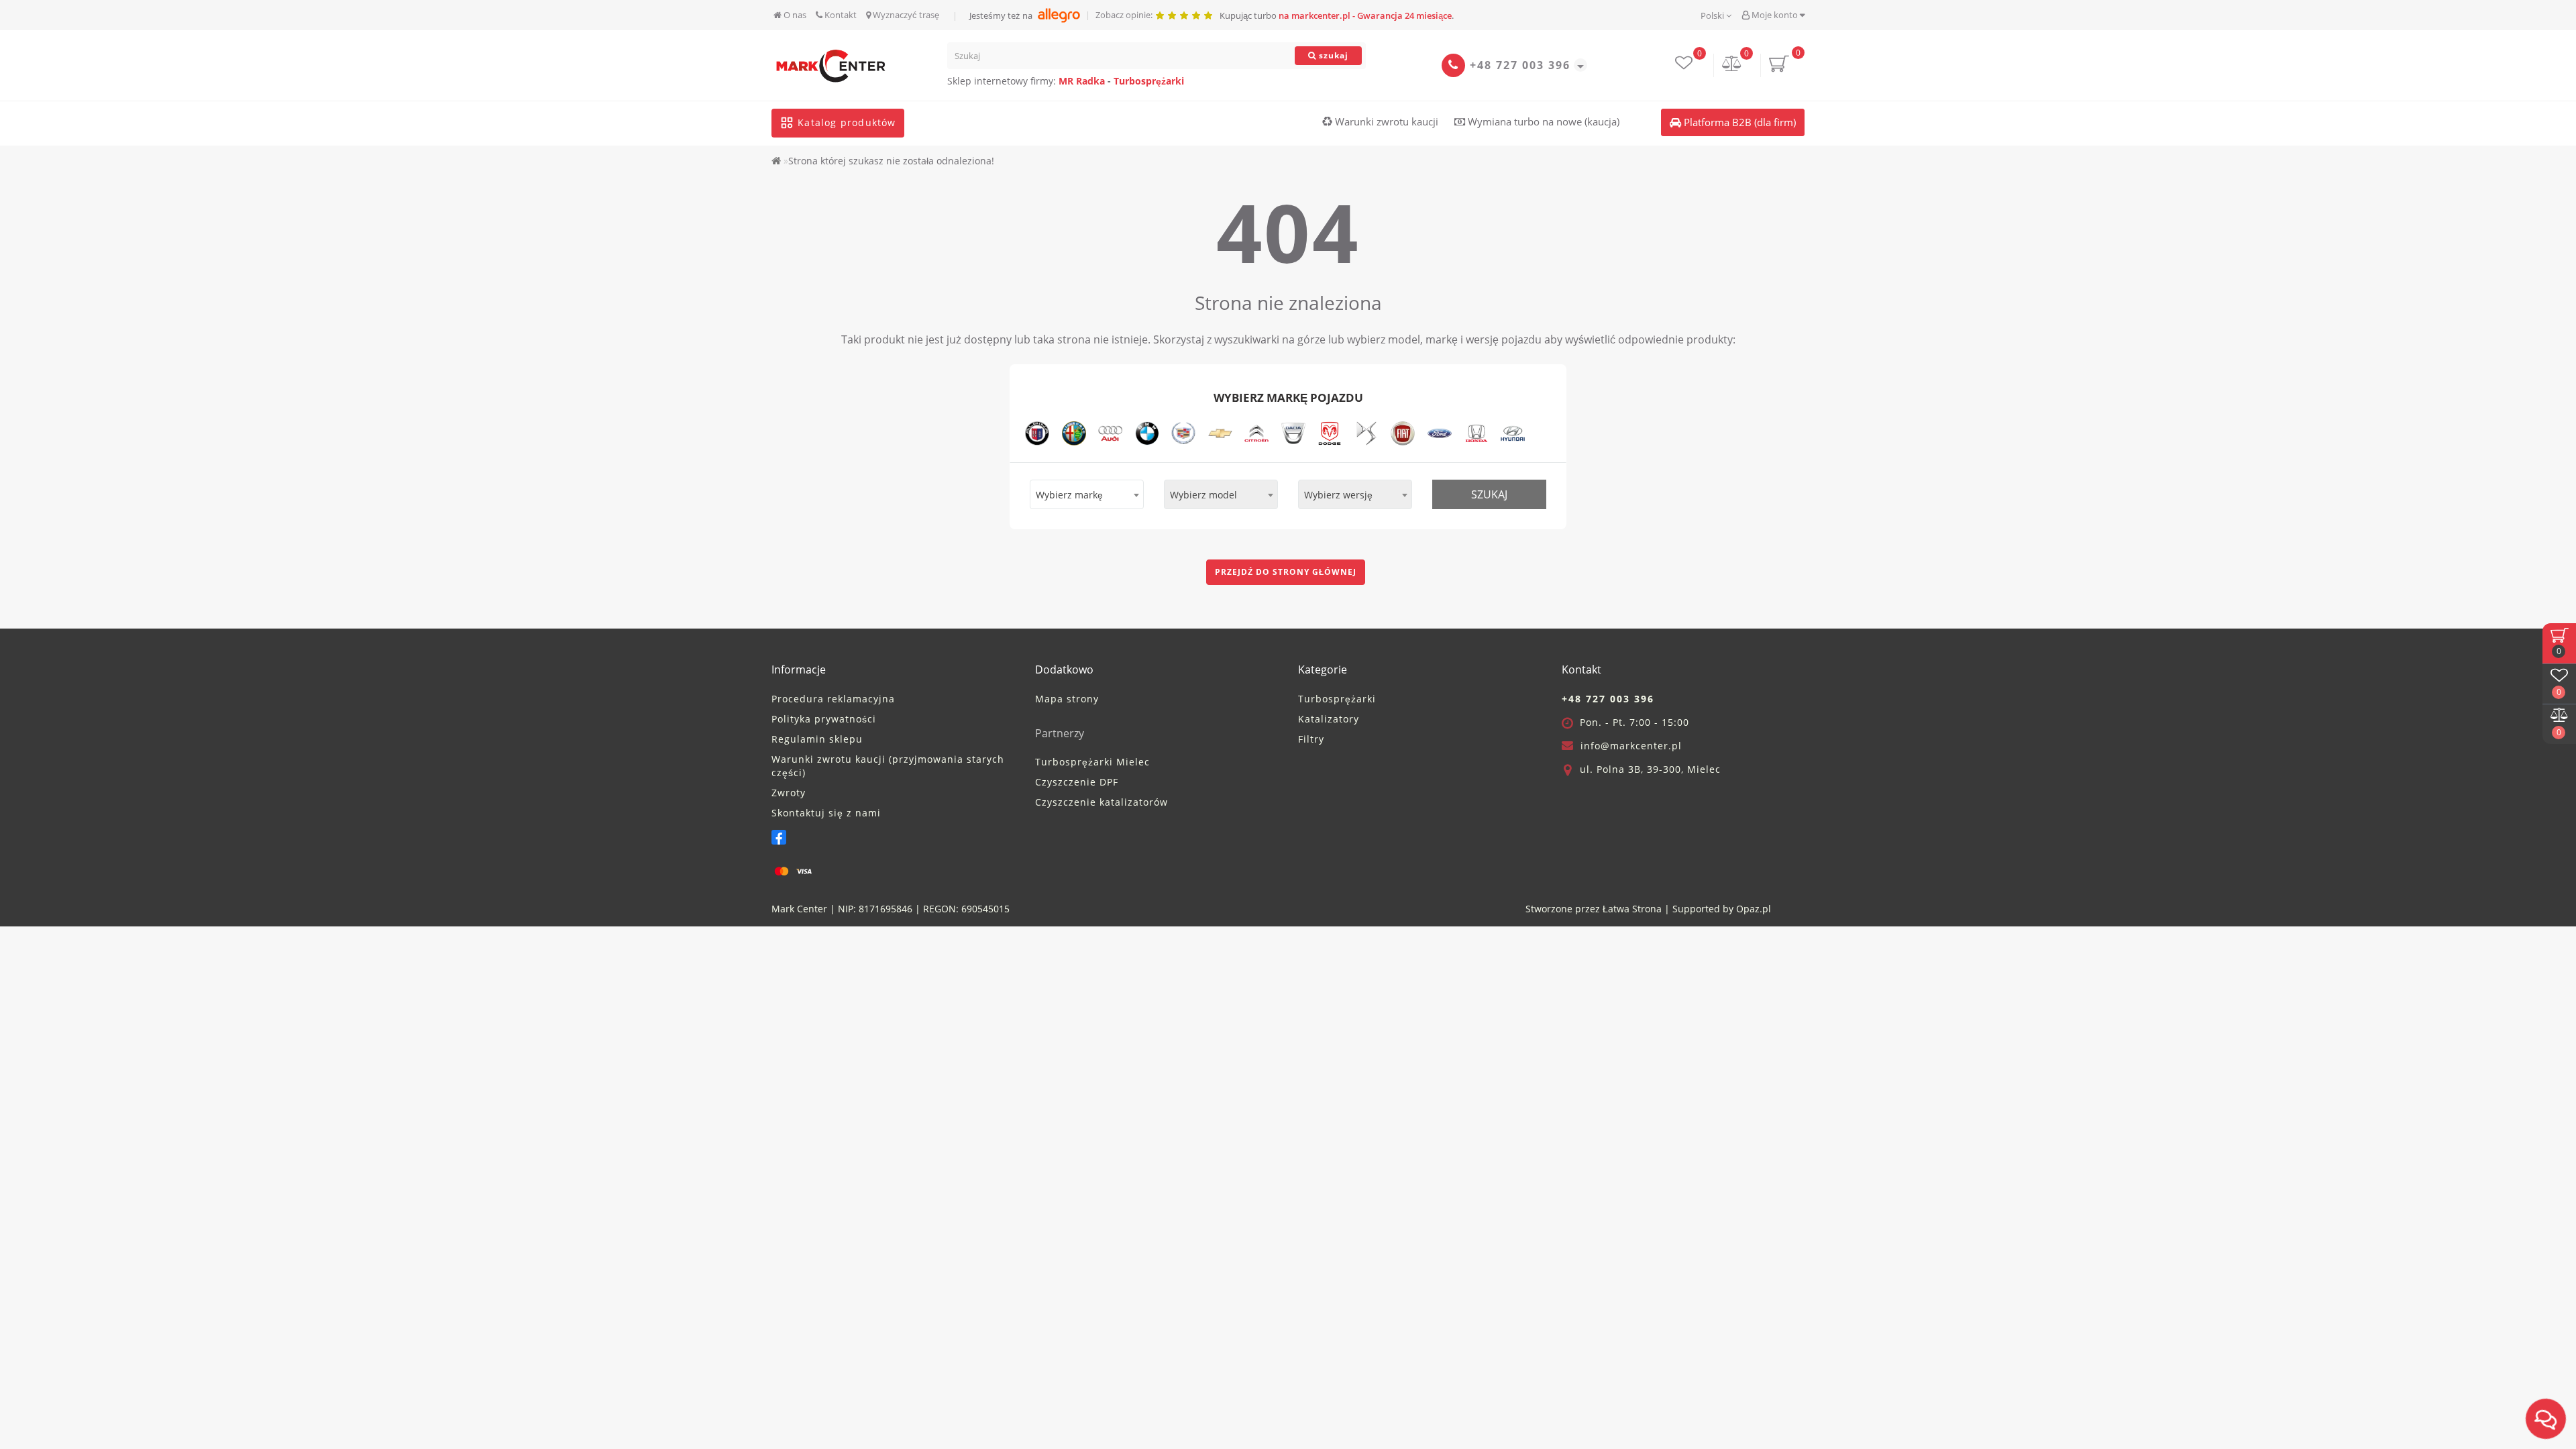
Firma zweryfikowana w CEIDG (1187, 794)
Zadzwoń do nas (1169, 837)
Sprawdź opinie (1297, 837)
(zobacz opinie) (1221, 755)
